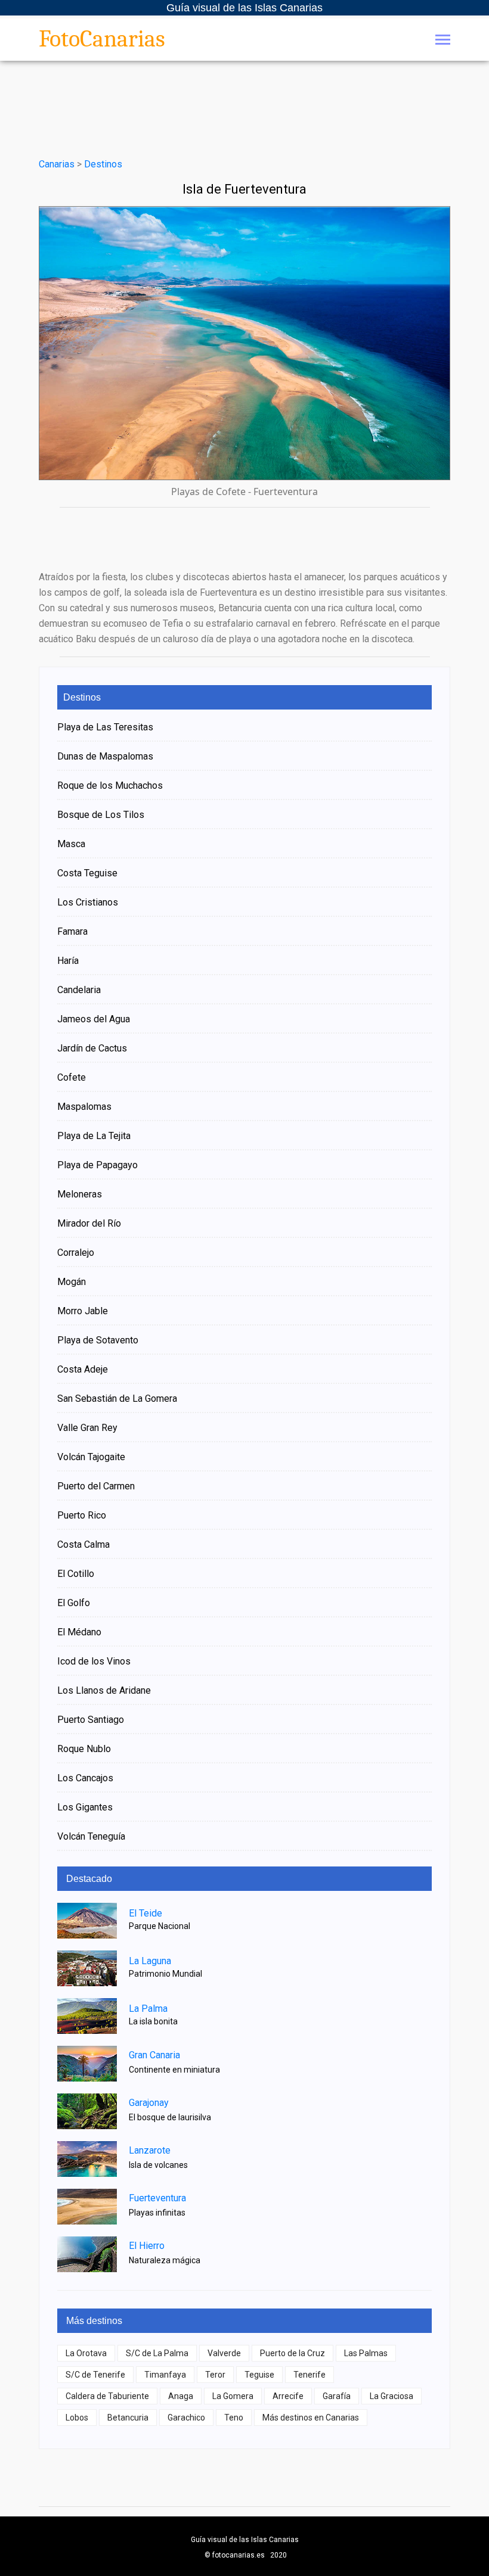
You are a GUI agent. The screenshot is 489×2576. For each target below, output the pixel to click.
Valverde (224, 2353)
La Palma (148, 2009)
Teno (234, 2418)
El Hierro (147, 2246)
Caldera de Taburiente (107, 2396)
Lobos (77, 2418)
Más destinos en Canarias (311, 2418)
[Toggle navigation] (443, 41)
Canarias (57, 164)
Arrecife (288, 2396)
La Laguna (150, 1961)
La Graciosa (391, 2396)
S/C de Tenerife (95, 2375)
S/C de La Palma (157, 2353)
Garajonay (149, 2103)
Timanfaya (165, 2375)
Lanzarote (150, 2150)
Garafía (337, 2396)
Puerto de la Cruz (293, 2353)
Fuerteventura (157, 2198)
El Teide (146, 1913)
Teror (215, 2375)
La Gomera (233, 2396)
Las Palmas (366, 2353)
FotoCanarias (102, 39)
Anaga (181, 2396)
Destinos (103, 164)
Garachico (186, 2418)
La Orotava (86, 2353)
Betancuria (128, 2418)
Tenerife (310, 2375)
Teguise (259, 2375)
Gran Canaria (154, 2055)
